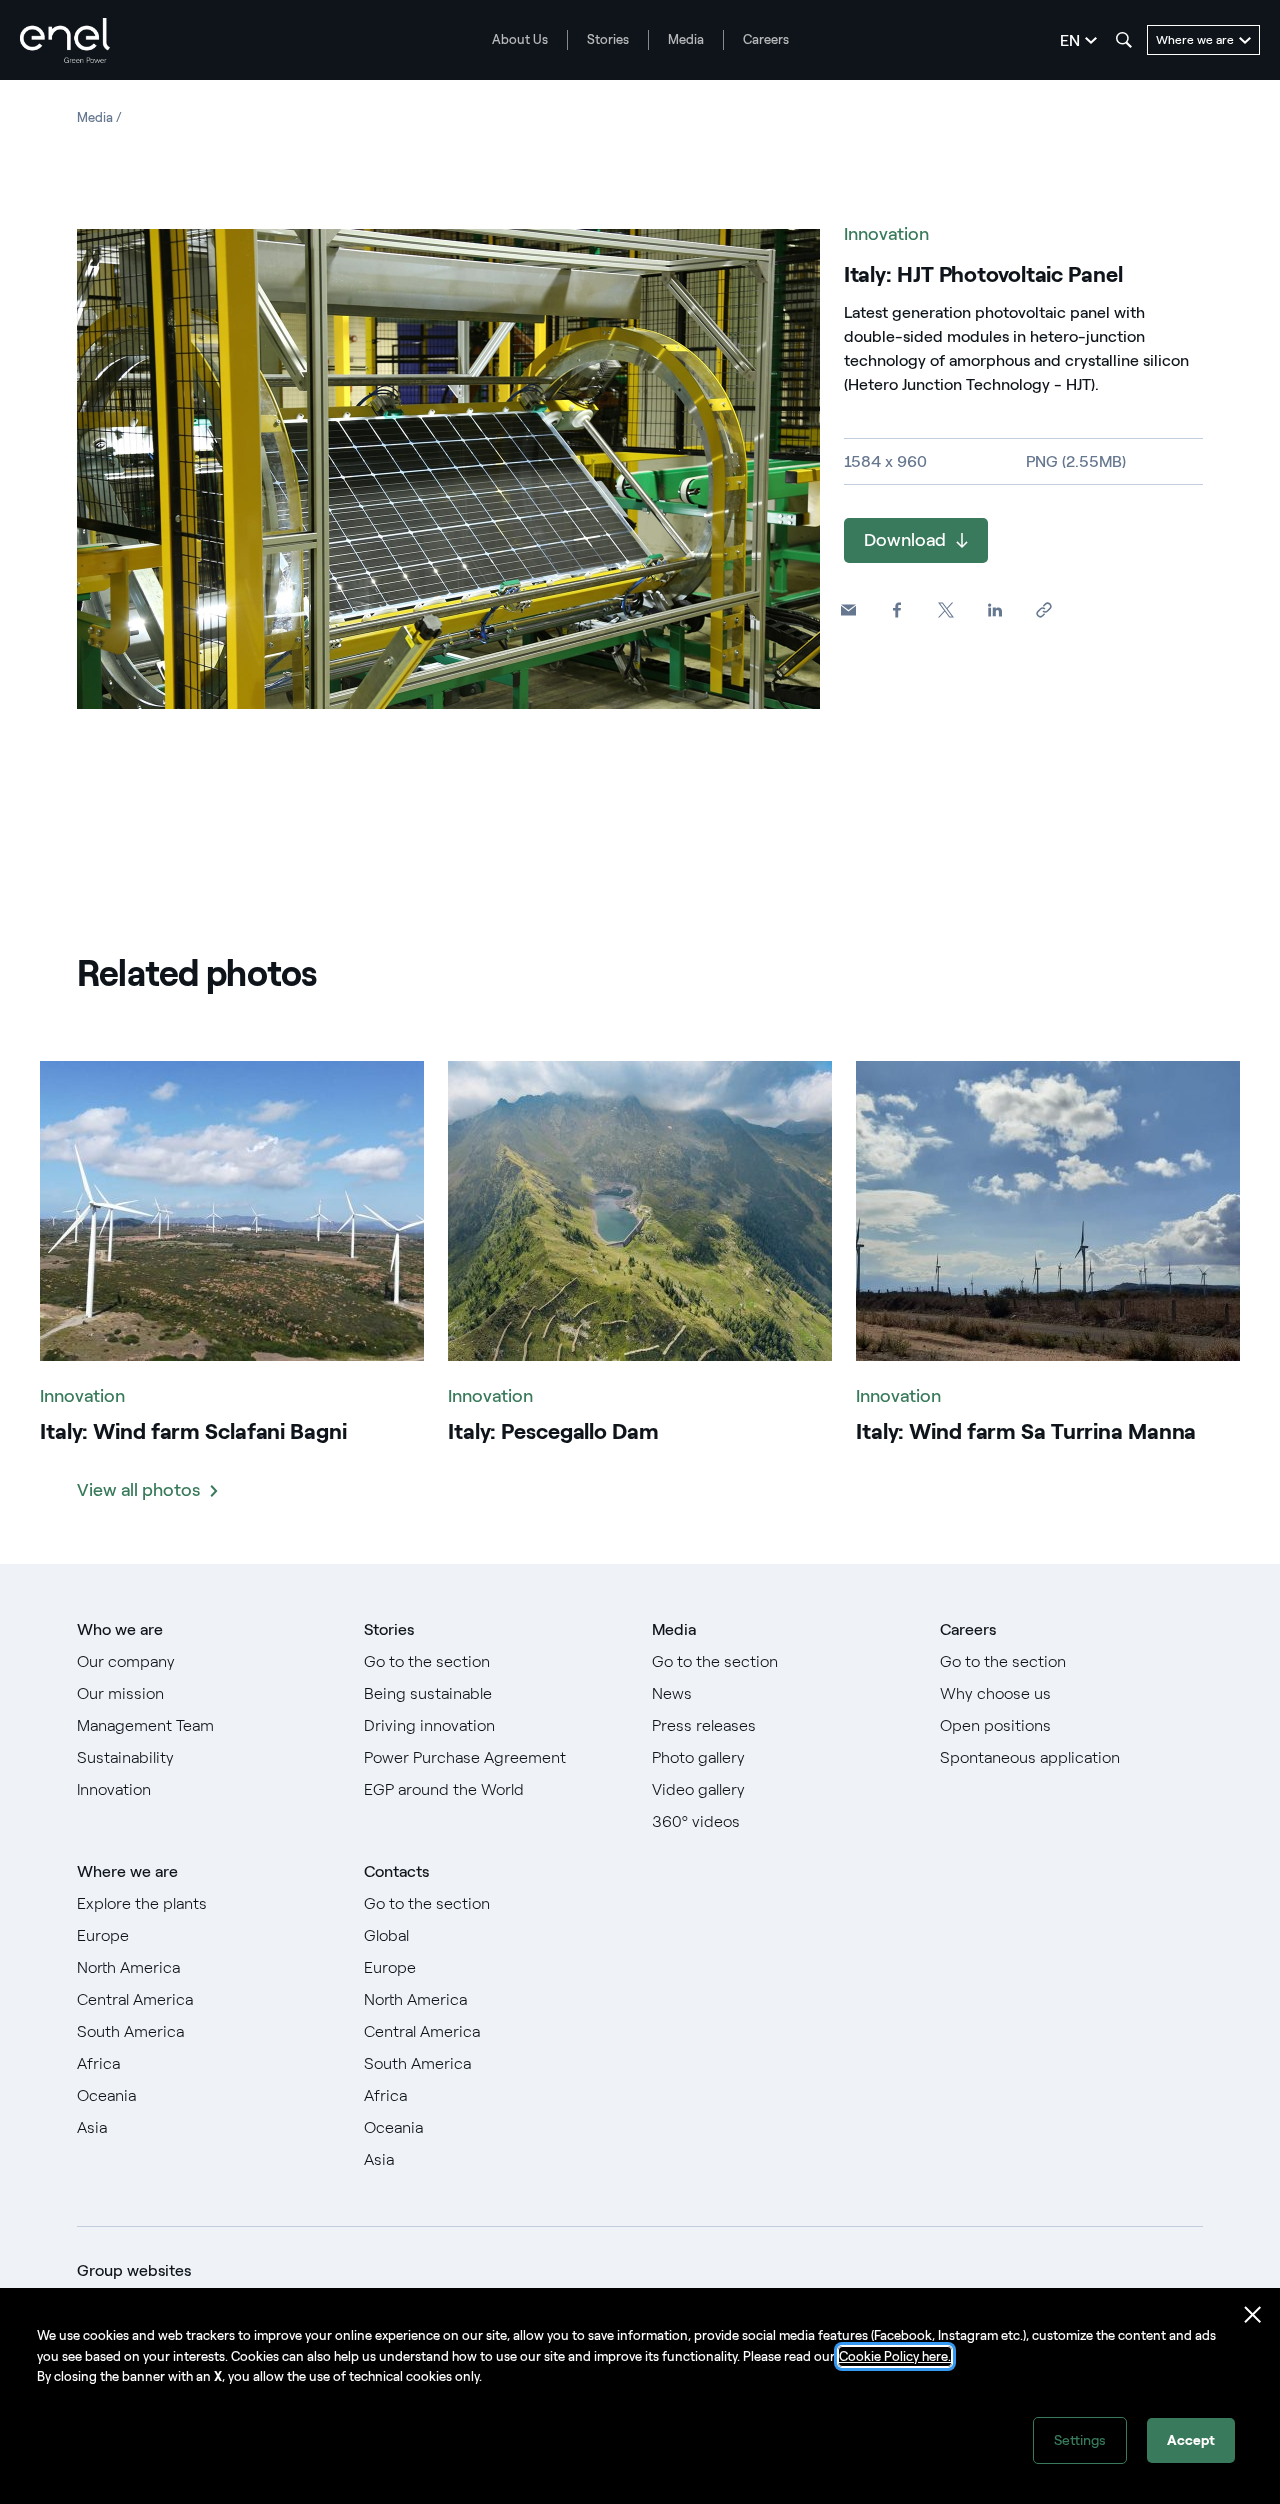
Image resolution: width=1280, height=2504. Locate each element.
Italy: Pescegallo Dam (553, 1431)
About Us (520, 39)
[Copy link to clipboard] (1044, 610)
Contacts (396, 1871)
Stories (608, 39)
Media (686, 39)
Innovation (886, 234)
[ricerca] (1124, 40)
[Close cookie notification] (1253, 2315)
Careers (766, 39)
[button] (848, 610)
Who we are (120, 1629)
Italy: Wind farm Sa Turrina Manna (1026, 1431)
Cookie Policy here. (895, 2356)
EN (1070, 40)
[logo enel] (65, 40)
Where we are (127, 1871)
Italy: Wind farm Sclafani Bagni (193, 1431)
